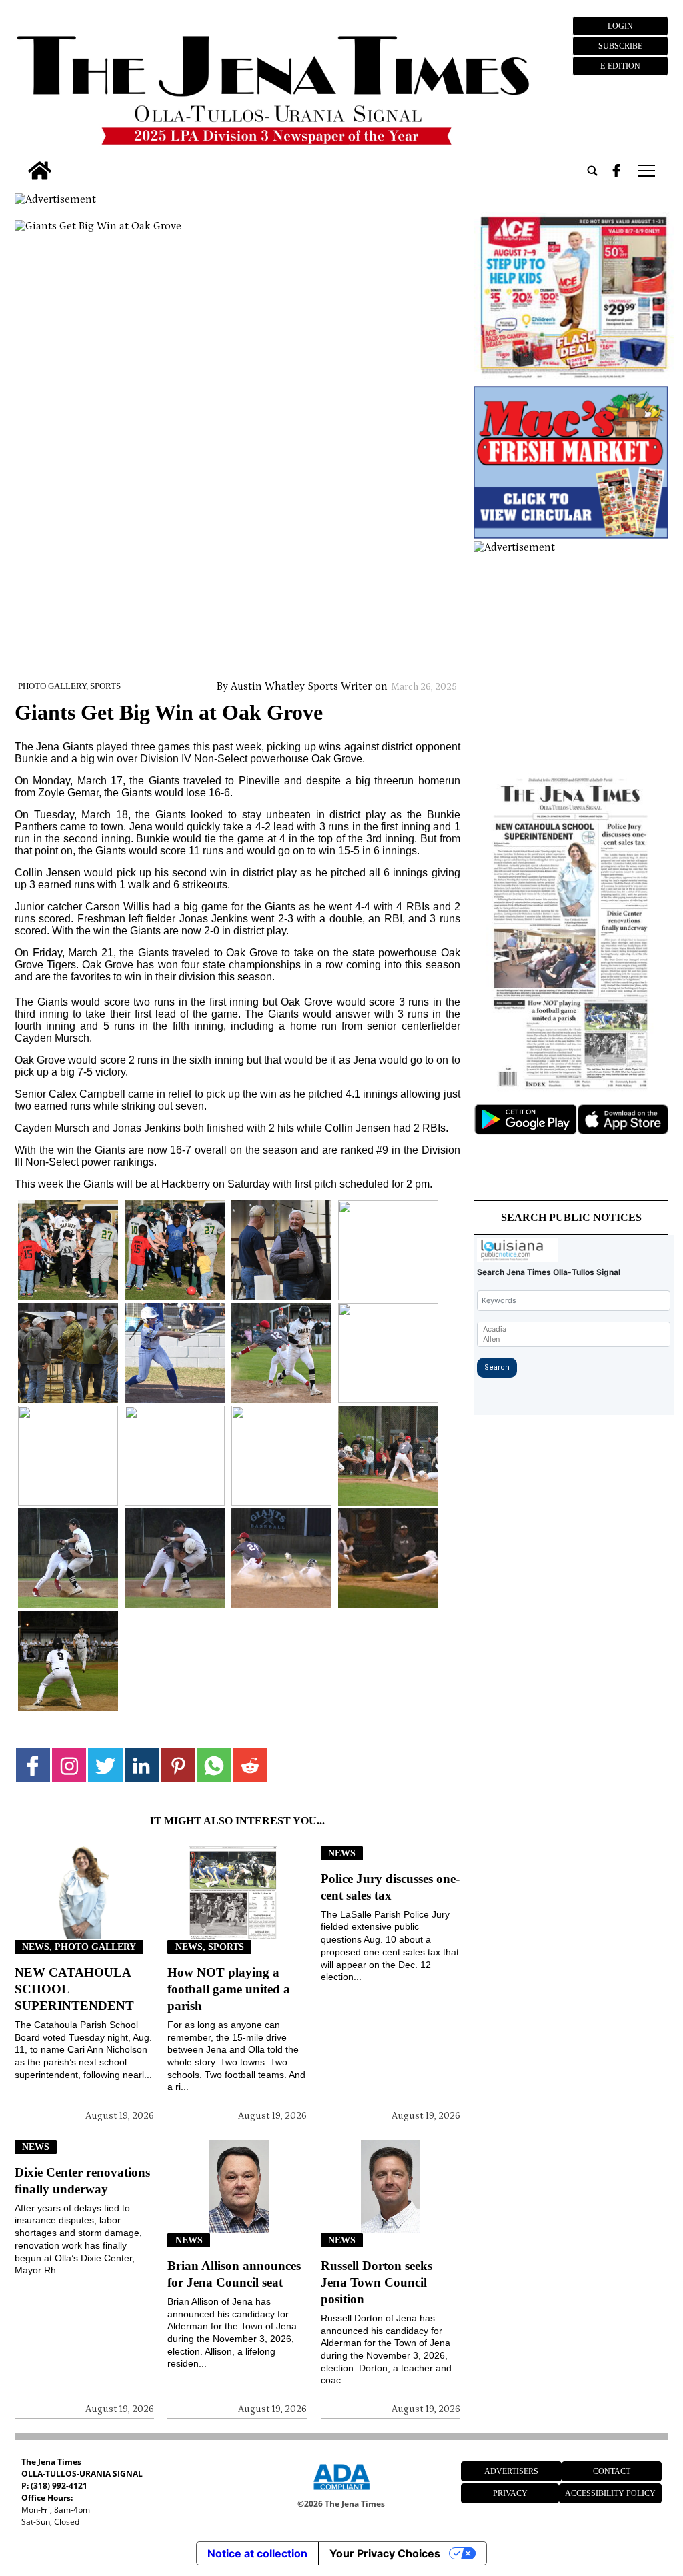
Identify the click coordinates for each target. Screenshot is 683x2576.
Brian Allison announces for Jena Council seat (234, 2274)
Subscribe (620, 46)
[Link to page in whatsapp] (214, 1765)
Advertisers (511, 2471)
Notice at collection (257, 2553)
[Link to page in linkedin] (142, 1765)
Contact (612, 2471)
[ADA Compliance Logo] (341, 2492)
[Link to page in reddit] (250, 1765)
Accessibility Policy (610, 2493)
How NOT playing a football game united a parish (229, 1989)
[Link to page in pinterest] (178, 1765)
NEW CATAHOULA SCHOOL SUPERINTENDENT (74, 1989)
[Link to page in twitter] (105, 1765)
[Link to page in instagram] (69, 1765)
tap (645, 171)
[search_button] (592, 171)
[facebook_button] (616, 171)
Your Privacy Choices (385, 2553)
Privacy (510, 2493)
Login (620, 26)
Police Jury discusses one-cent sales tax (390, 1887)
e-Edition (620, 66)
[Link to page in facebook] (33, 1765)
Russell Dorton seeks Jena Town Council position (377, 2282)
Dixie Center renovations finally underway (82, 2181)
